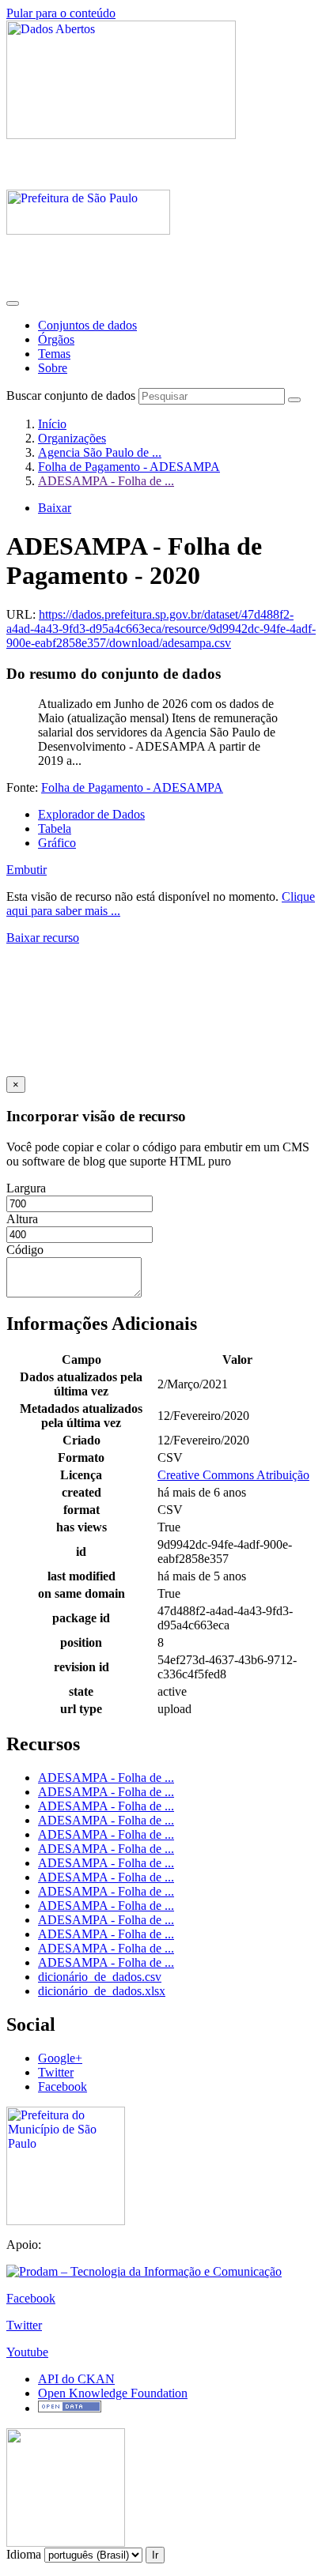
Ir (155, 2555)
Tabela (55, 829)
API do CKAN (76, 2379)
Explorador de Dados (91, 814)
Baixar (55, 508)
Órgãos (56, 339)
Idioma (24, 2554)
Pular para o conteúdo (61, 13)
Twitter (56, 2072)
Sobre (53, 368)
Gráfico (57, 843)
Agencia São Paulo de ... (100, 452)
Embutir (27, 870)
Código (25, 1250)
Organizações (72, 438)
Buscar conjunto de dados (71, 395)
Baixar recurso (43, 938)
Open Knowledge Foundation (113, 2393)
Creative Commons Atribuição (233, 1475)
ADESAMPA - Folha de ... (106, 481)
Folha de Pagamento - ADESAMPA (129, 467)
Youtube (27, 2352)
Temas (54, 354)
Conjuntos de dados (87, 325)
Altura (22, 1219)
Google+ (60, 2058)
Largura (26, 1188)
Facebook (63, 2086)
